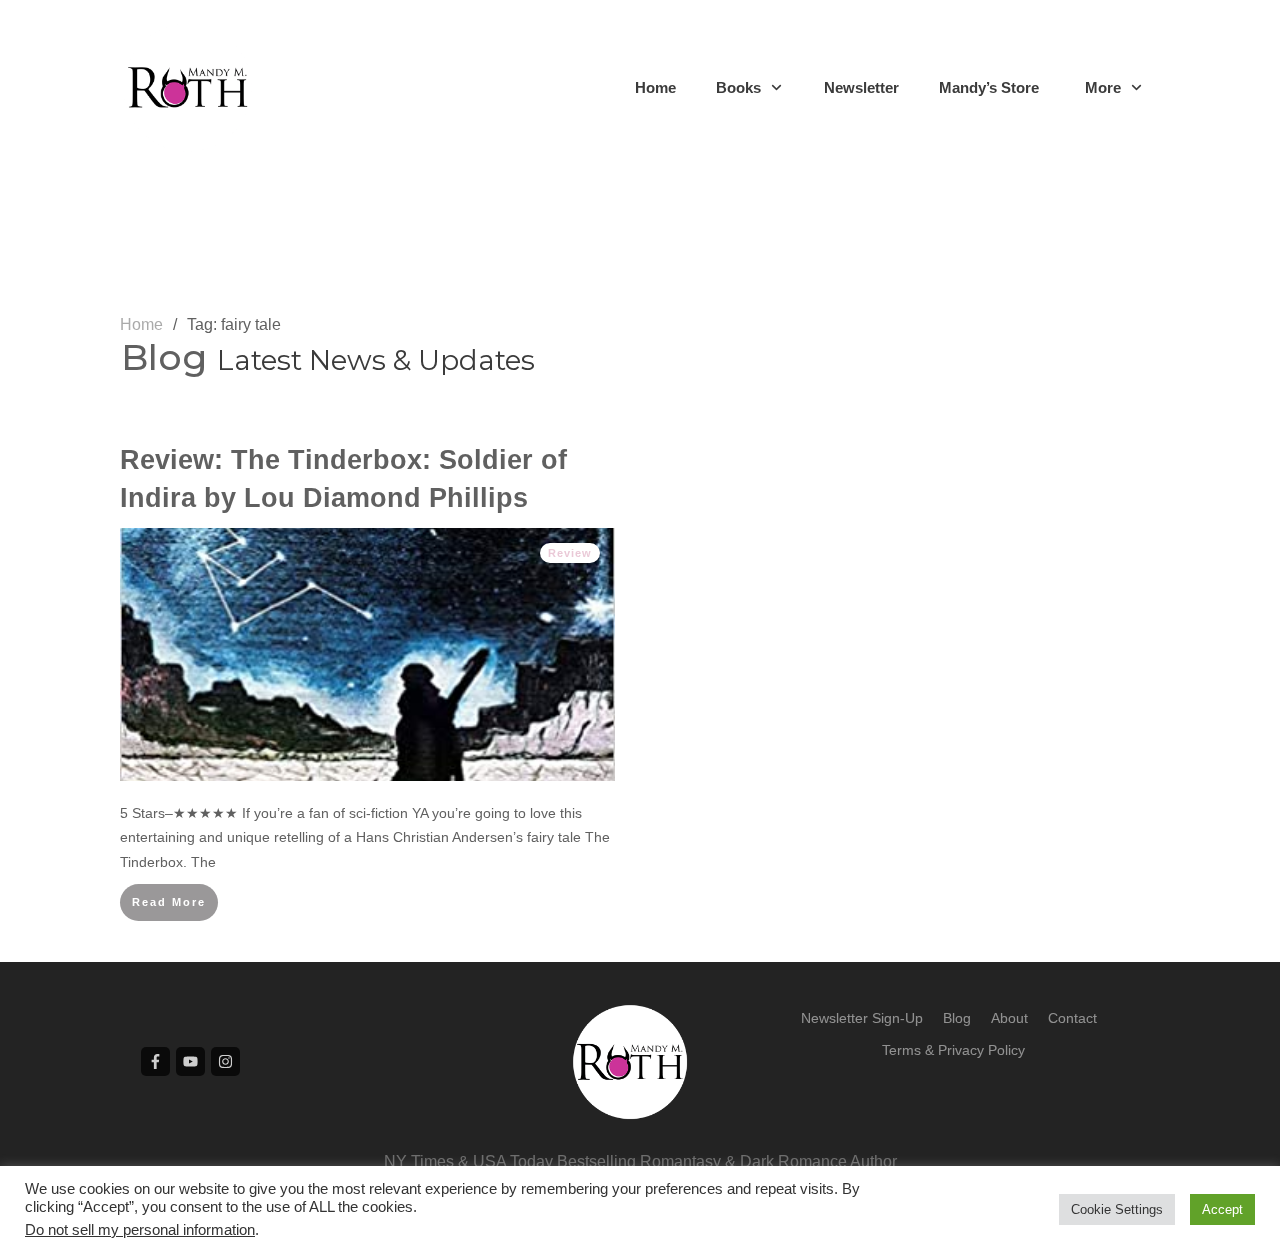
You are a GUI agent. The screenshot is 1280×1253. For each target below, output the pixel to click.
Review (570, 553)
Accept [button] (1222, 1209)
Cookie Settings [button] (1117, 1209)
